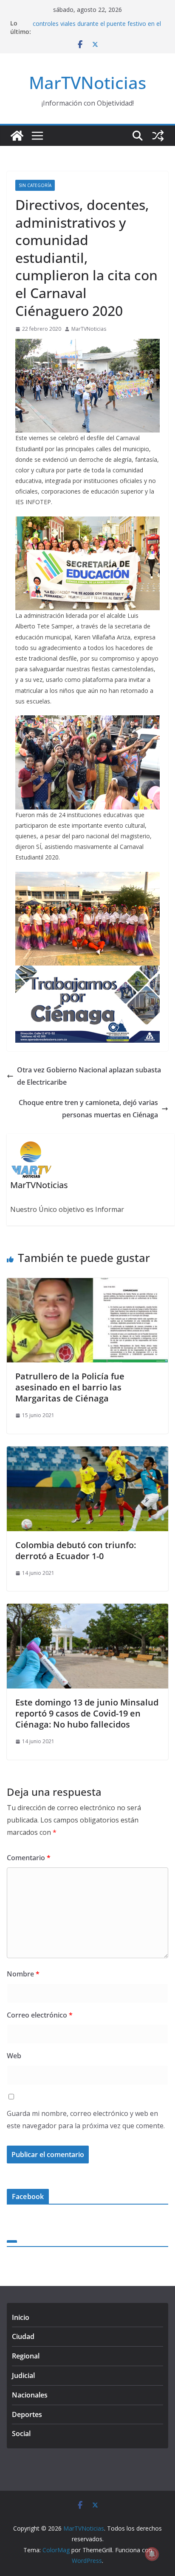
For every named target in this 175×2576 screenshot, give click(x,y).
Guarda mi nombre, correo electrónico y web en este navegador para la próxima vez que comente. (86, 2120)
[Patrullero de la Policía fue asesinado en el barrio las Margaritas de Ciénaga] (87, 1284)
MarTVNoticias (87, 82)
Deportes (27, 2414)
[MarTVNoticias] (17, 136)
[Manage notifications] (152, 2554)
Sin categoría (35, 185)
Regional (26, 2356)
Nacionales (30, 2395)
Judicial (23, 2375)
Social (21, 2434)
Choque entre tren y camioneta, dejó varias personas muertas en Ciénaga (88, 1109)
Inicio (21, 2317)
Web (14, 2056)
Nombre (23, 1974)
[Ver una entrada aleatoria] (158, 136)
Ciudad (23, 2336)
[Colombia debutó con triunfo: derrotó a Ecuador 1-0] (87, 1452)
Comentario (29, 1858)
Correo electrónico (40, 2015)
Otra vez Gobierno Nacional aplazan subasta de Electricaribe (89, 1076)
